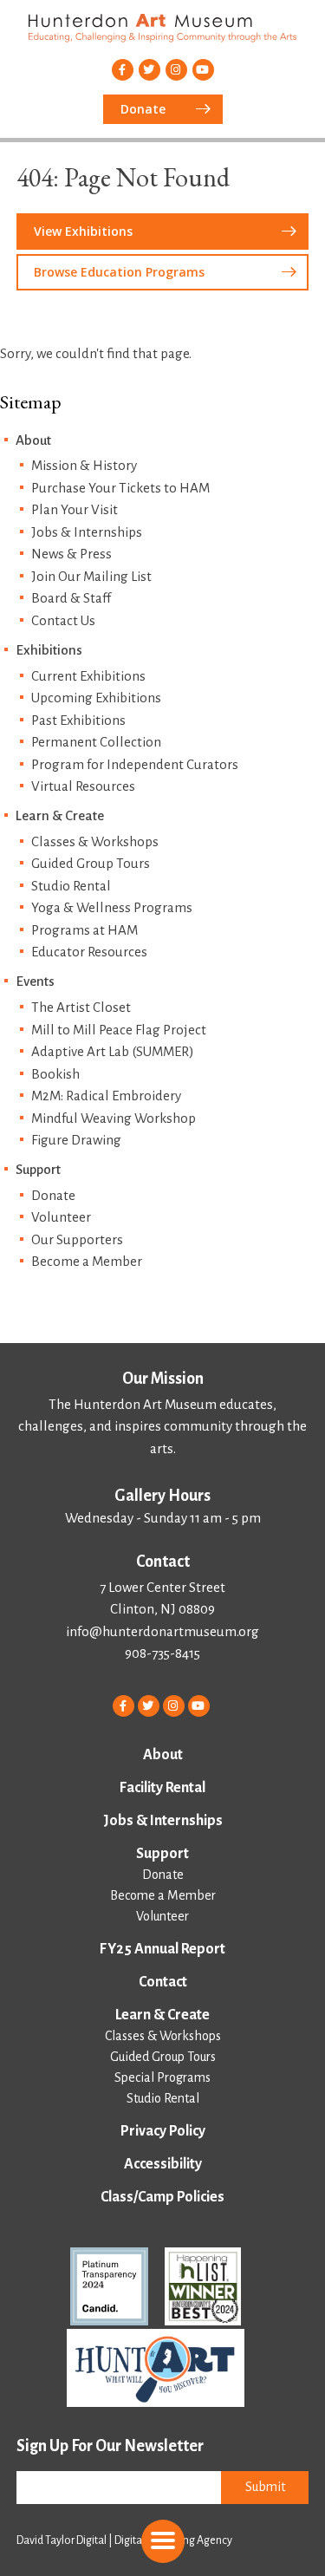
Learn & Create (60, 815)
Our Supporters (77, 1239)
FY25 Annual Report (162, 1949)
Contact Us (63, 620)
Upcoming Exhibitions (96, 698)
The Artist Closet (81, 1007)
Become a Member (87, 1261)
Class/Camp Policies (162, 2197)
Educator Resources (89, 952)
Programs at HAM (84, 930)
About (33, 440)
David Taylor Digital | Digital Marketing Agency (124, 2540)
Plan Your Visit (75, 509)
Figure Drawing (76, 1140)
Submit (265, 2487)
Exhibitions (49, 650)
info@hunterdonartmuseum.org (162, 1631)
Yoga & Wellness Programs (112, 907)
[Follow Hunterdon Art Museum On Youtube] (203, 70)
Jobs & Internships (87, 532)
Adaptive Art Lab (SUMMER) (113, 1051)
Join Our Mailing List (91, 576)
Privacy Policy (163, 2131)
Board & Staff (71, 598)
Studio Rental (71, 886)
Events (35, 981)
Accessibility (163, 2164)
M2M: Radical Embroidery (106, 1096)
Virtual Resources (83, 786)
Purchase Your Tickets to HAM (120, 488)
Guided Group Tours (91, 863)
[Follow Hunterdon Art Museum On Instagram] (176, 70)
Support (38, 1169)
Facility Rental (162, 1788)
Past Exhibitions (78, 720)
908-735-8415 (162, 1653)
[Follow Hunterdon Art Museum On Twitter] (149, 70)
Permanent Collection (96, 742)
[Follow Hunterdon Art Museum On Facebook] (123, 70)
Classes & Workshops (95, 841)
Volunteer (61, 1217)
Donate (53, 1195)
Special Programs (162, 2077)
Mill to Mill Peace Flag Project (119, 1030)
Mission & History (84, 465)
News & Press (71, 554)
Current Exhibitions (88, 676)
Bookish (55, 1074)
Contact (163, 1982)
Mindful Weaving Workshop (114, 1118)
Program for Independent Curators (135, 764)
